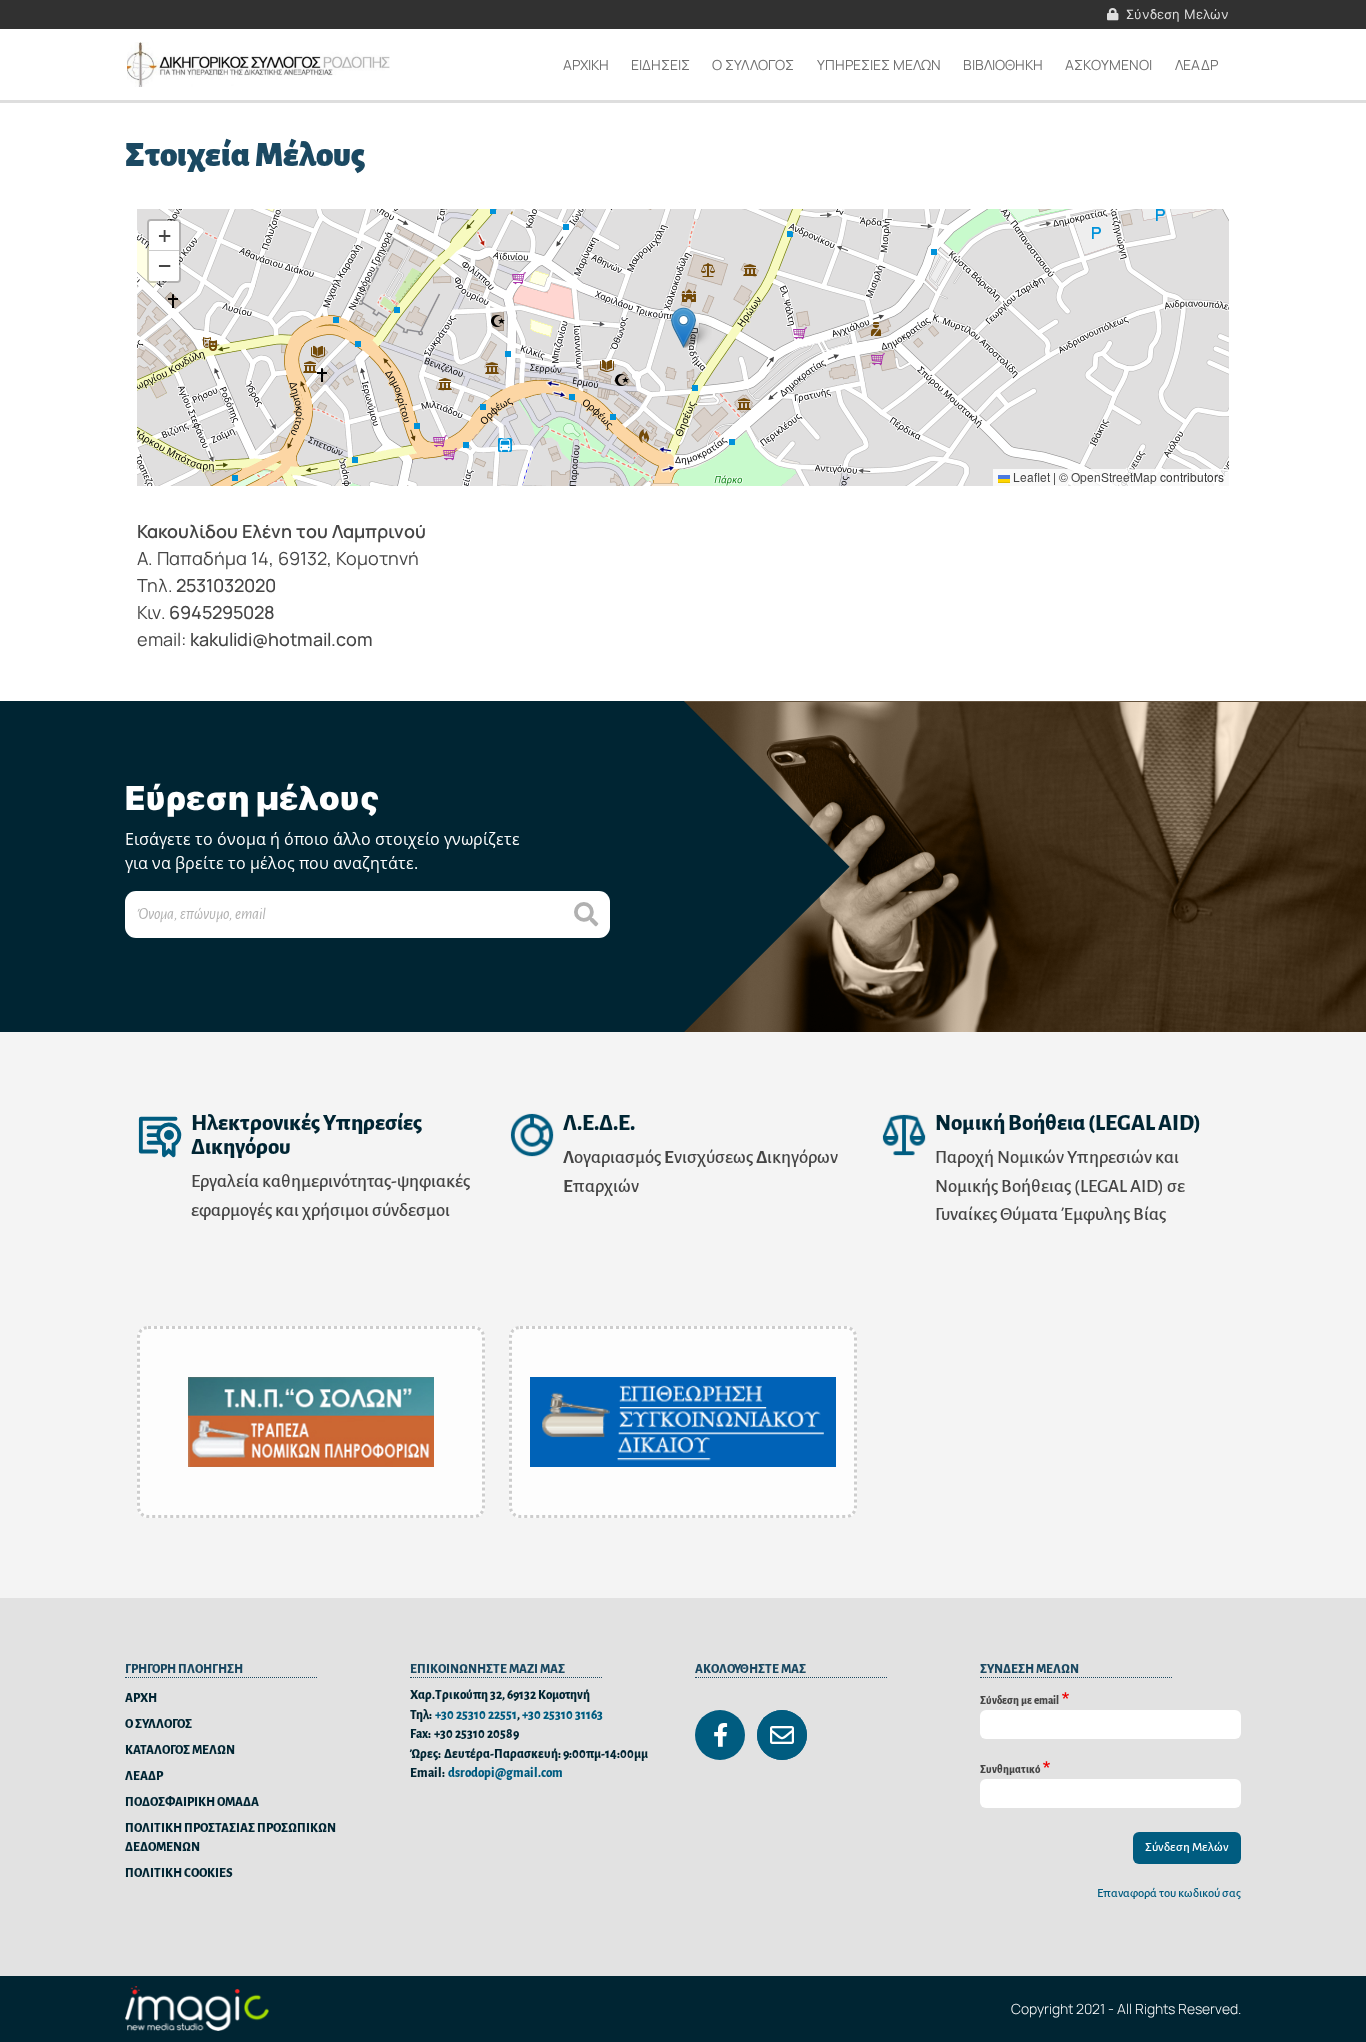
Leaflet (1030, 476)
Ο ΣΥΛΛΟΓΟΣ (158, 1724)
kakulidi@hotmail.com (281, 639)
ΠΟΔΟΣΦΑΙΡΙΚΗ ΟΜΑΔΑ (192, 1802)
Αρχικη (586, 64)
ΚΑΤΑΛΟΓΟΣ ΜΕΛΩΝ (180, 1750)
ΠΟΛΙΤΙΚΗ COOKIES (179, 1873)
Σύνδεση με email (1019, 1699)
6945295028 (222, 612)
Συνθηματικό (1010, 1768)
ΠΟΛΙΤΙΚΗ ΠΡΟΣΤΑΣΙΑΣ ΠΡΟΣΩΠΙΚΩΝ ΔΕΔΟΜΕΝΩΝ (230, 1838)
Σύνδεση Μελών (1177, 14)
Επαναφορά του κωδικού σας (1169, 1893)
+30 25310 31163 (562, 1715)
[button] (683, 327)
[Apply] (586, 914)
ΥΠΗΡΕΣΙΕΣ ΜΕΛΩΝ (879, 64)
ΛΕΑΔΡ (1196, 64)
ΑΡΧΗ (141, 1698)
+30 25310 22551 (476, 1715)
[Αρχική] (260, 64)
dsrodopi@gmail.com (505, 1773)
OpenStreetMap (1114, 476)
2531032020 (226, 585)
